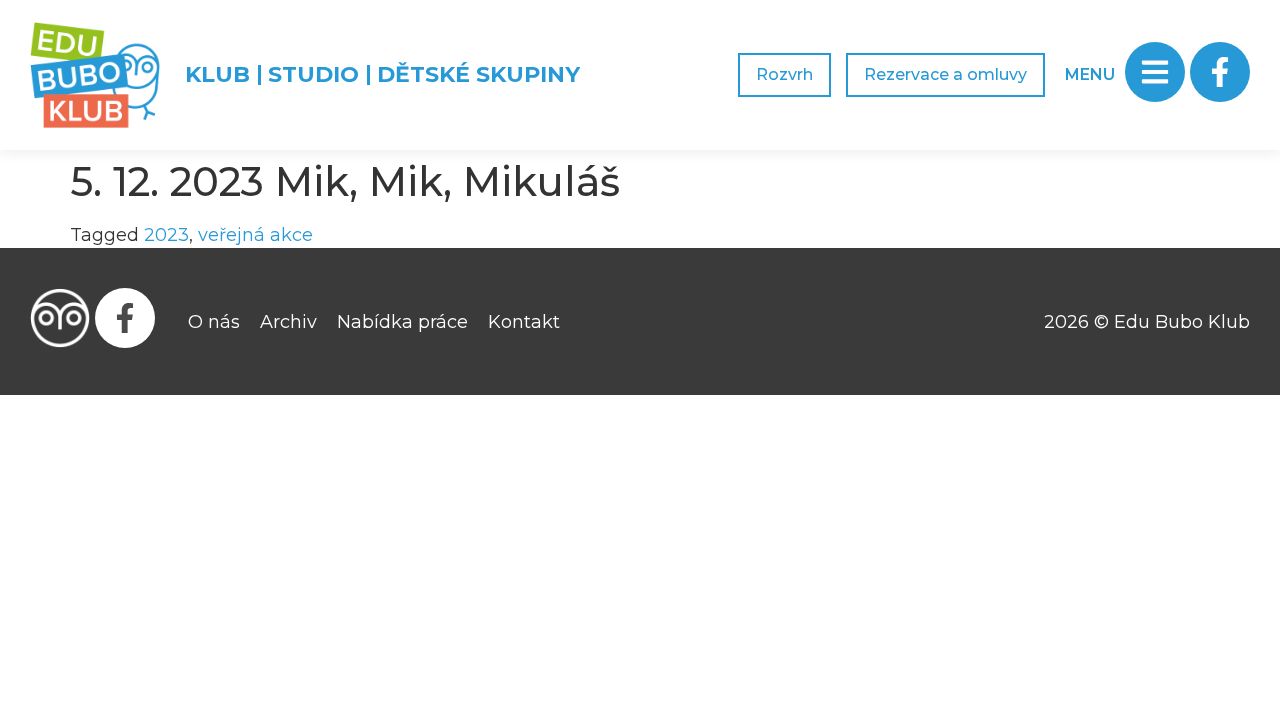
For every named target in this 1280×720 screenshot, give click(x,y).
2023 (166, 235)
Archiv (288, 322)
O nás (214, 322)
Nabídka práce (402, 322)
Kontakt (524, 322)
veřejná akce (255, 235)
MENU (1090, 74)
